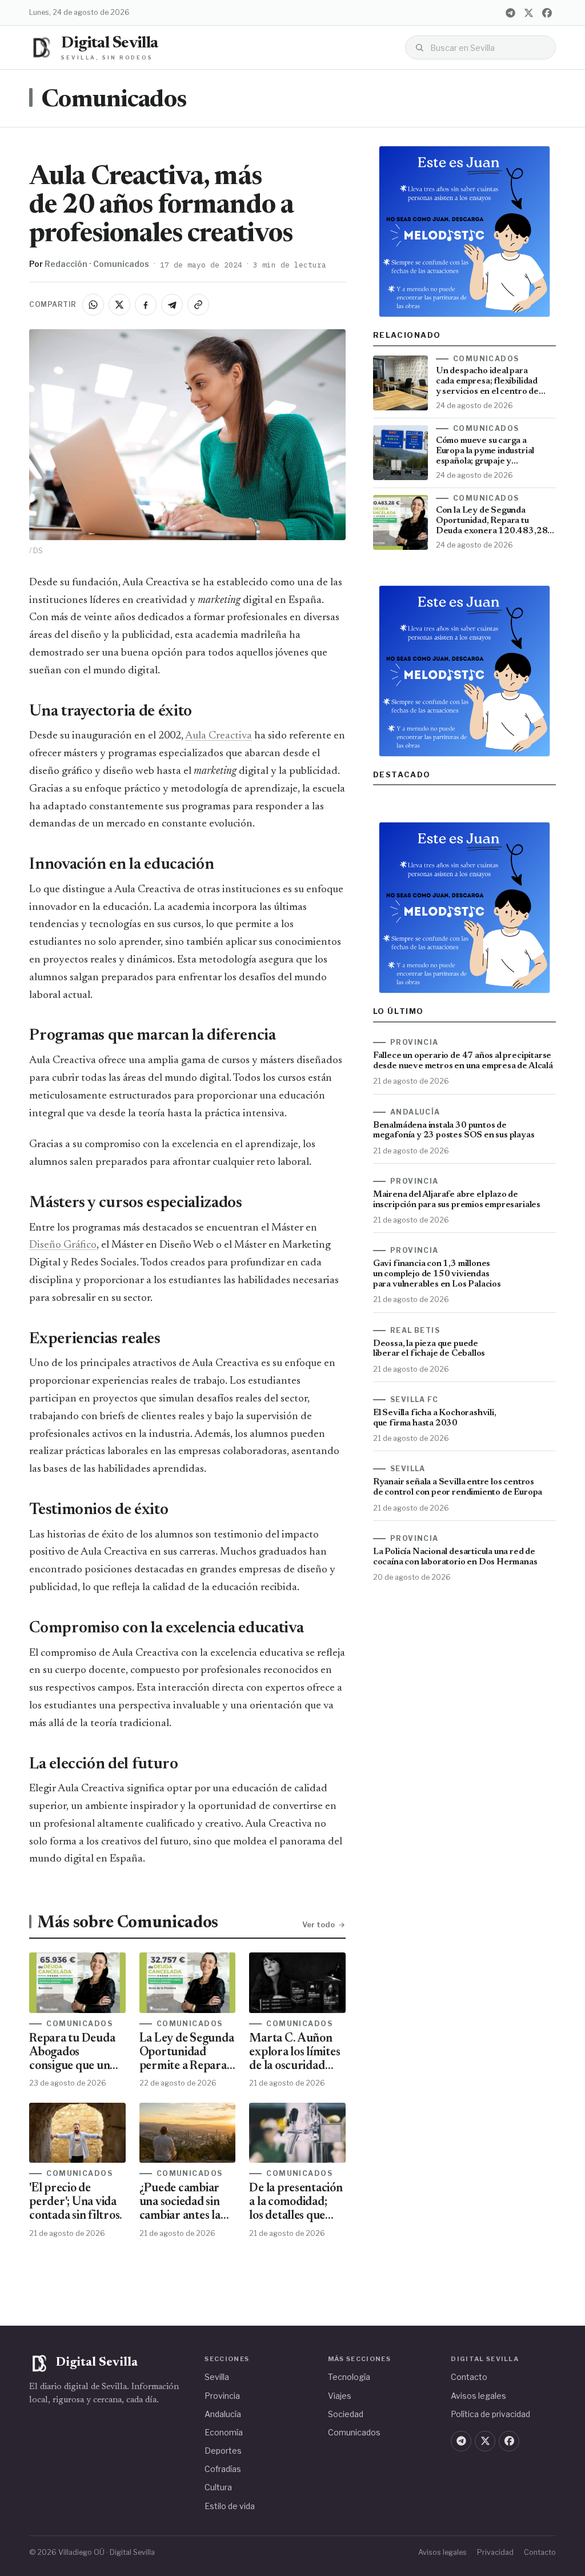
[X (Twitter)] (529, 13)
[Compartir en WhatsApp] (93, 305)
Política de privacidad (490, 2414)
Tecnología (349, 2377)
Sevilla (217, 2377)
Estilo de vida (230, 2506)
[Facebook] (547, 13)
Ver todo (318, 1924)
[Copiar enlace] (198, 305)
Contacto (469, 2377)
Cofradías (223, 2469)
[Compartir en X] (119, 305)
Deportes (223, 2451)
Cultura (218, 2487)
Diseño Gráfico (63, 1245)
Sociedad (346, 2414)
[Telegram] (511, 13)
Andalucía (223, 2414)
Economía (224, 2432)
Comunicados (114, 101)
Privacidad (495, 2552)
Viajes (340, 2396)
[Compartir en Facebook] (146, 305)
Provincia (222, 2396)
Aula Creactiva (219, 736)
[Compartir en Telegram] (172, 305)
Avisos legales (478, 2396)
